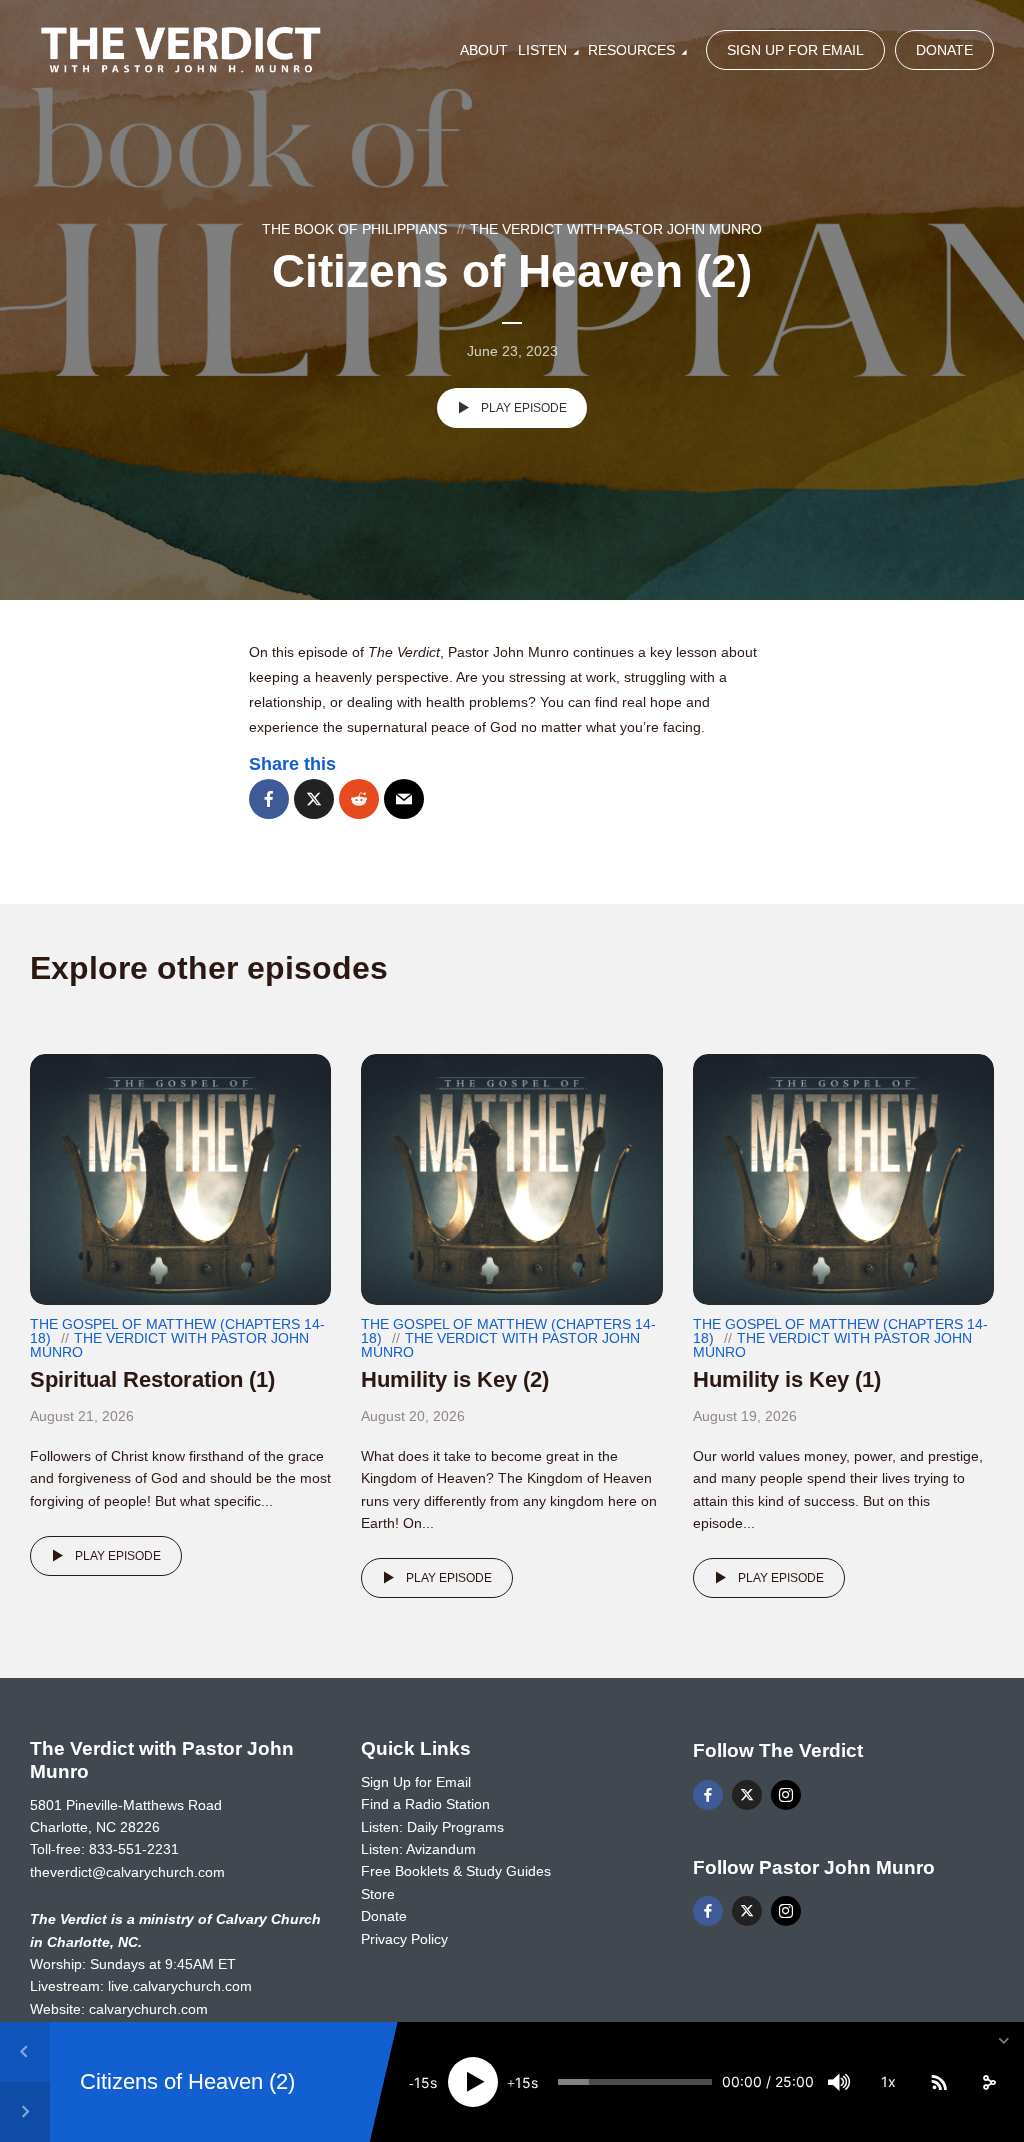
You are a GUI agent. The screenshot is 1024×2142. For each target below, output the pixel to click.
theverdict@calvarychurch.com (127, 1872)
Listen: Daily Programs (432, 1827)
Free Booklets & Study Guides (456, 1871)
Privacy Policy (404, 1939)
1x (888, 2081)
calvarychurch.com (148, 2009)
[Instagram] (786, 1795)
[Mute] (839, 2082)
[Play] (473, 2082)
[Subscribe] (939, 2082)
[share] (989, 2082)
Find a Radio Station (425, 1804)
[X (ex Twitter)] (747, 1795)
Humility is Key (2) (455, 1379)
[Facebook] (708, 1795)
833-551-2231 (134, 1849)
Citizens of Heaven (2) (187, 2081)
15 (422, 2082)
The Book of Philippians (354, 229)
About (484, 50)
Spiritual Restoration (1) (152, 1379)
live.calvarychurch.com (180, 1986)
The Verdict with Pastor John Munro (616, 229)
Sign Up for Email (795, 50)
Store (378, 1894)
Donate (944, 50)
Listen (542, 50)
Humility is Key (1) (787, 1379)
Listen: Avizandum (418, 1849)
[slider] (635, 2082)
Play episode (524, 408)
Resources (631, 50)
